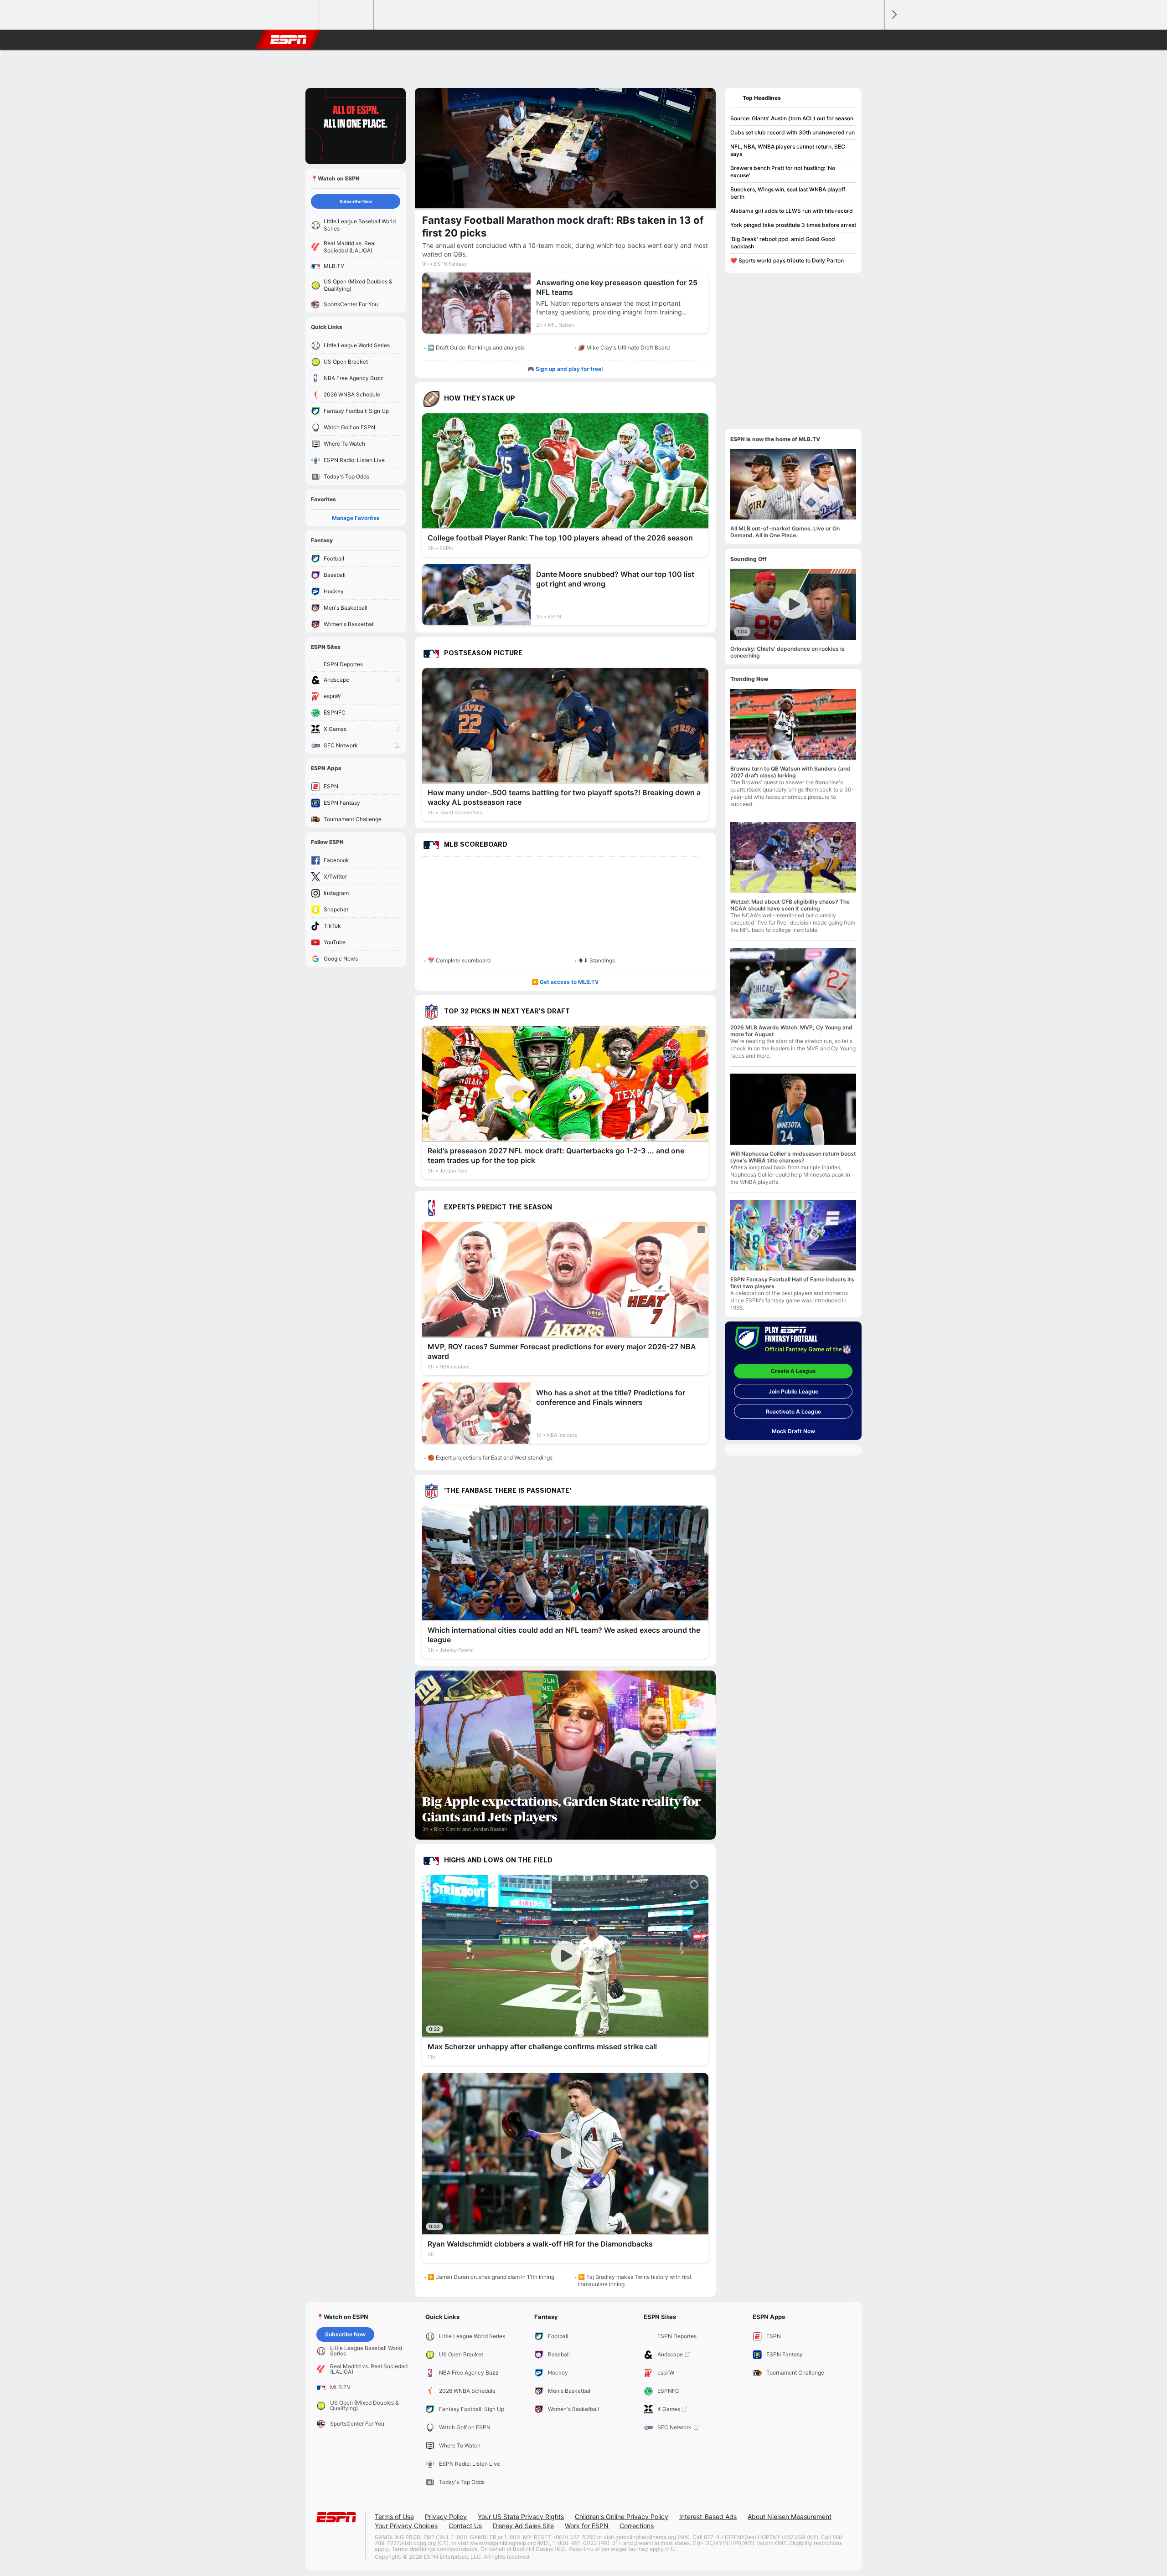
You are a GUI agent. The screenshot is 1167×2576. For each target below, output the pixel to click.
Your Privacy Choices (406, 2526)
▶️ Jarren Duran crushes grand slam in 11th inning (491, 2277)
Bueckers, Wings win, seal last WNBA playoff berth (788, 193)
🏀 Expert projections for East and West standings (490, 1458)
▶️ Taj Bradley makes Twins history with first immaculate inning (635, 2280)
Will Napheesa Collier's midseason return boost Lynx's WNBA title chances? (793, 1157)
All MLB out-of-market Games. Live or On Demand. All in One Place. (785, 532)
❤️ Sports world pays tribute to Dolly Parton (787, 260)
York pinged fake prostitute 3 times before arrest (793, 225)
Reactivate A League (793, 1411)
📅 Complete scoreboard (459, 960)
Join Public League (793, 1391)
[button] (873, 40)
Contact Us (465, 2526)
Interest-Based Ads (708, 2517)
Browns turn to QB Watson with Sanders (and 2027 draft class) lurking (790, 772)
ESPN (289, 40)
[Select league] (292, 15)
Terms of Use (394, 2517)
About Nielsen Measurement (790, 2517)
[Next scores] (893, 15)
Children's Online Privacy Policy (622, 2517)
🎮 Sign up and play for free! (565, 369)
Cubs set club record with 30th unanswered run (793, 132)
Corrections (637, 2526)
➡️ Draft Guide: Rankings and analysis (476, 347)
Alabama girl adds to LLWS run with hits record (792, 211)
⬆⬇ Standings (596, 960)
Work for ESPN (587, 2526)
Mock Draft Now (793, 1431)
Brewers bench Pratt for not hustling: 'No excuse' (783, 172)
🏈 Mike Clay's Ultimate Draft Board (624, 347)
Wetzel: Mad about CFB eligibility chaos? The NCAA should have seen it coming (790, 905)
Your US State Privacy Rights (521, 2517)
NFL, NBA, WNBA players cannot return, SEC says (788, 150)
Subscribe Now (356, 201)
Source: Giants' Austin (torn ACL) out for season (792, 118)
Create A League (793, 1371)
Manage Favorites (356, 518)
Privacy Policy (446, 2517)
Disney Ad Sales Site (523, 2526)
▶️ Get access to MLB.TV (565, 982)
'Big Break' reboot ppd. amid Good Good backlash (783, 243)
